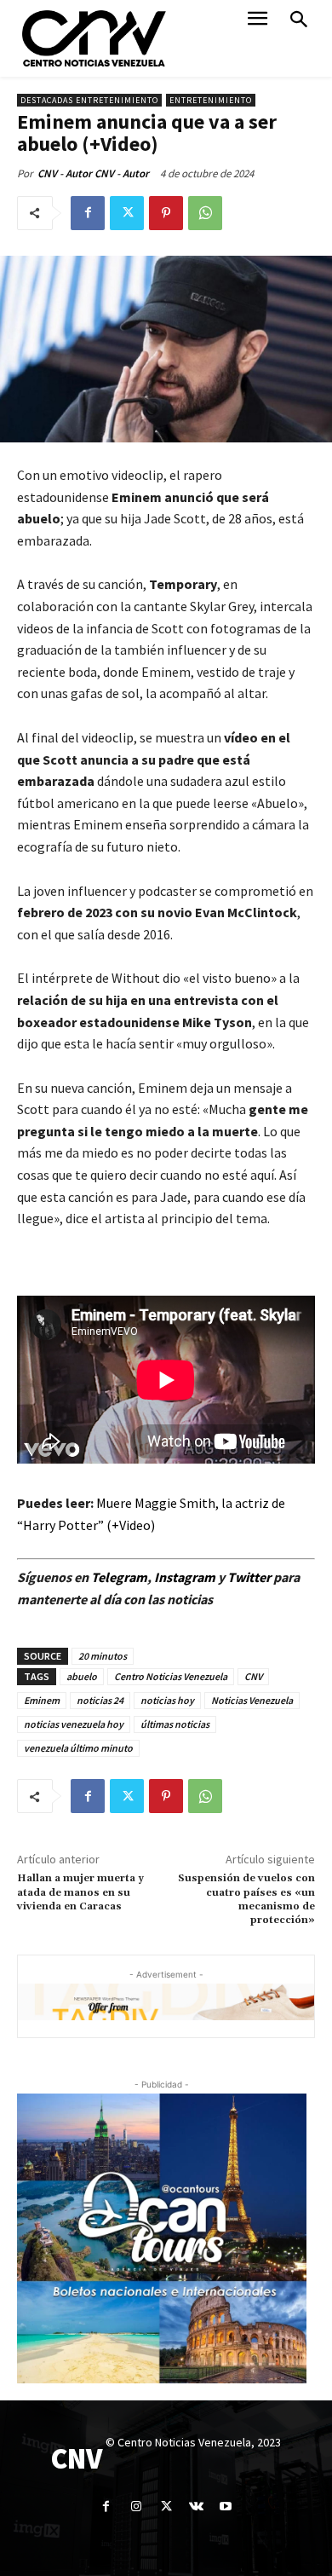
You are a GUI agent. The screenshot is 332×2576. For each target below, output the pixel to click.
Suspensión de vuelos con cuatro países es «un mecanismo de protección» (246, 1899)
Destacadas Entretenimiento (89, 100)
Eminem (42, 1700)
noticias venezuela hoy (74, 1724)
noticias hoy (167, 1700)
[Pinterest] (166, 213)
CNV (253, 1676)
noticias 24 (100, 1700)
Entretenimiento (211, 100)
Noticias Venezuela (252, 1700)
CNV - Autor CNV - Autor (93, 173)
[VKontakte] (196, 2507)
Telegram (119, 1577)
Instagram (185, 1577)
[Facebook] (88, 213)
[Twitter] (127, 213)
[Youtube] (226, 2507)
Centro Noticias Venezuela (171, 1676)
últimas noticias (175, 1724)
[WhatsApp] (205, 213)
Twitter (250, 1577)
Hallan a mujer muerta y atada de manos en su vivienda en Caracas (80, 1892)
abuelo (82, 1676)
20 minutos (103, 1656)
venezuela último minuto (78, 1748)
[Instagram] (136, 2507)
